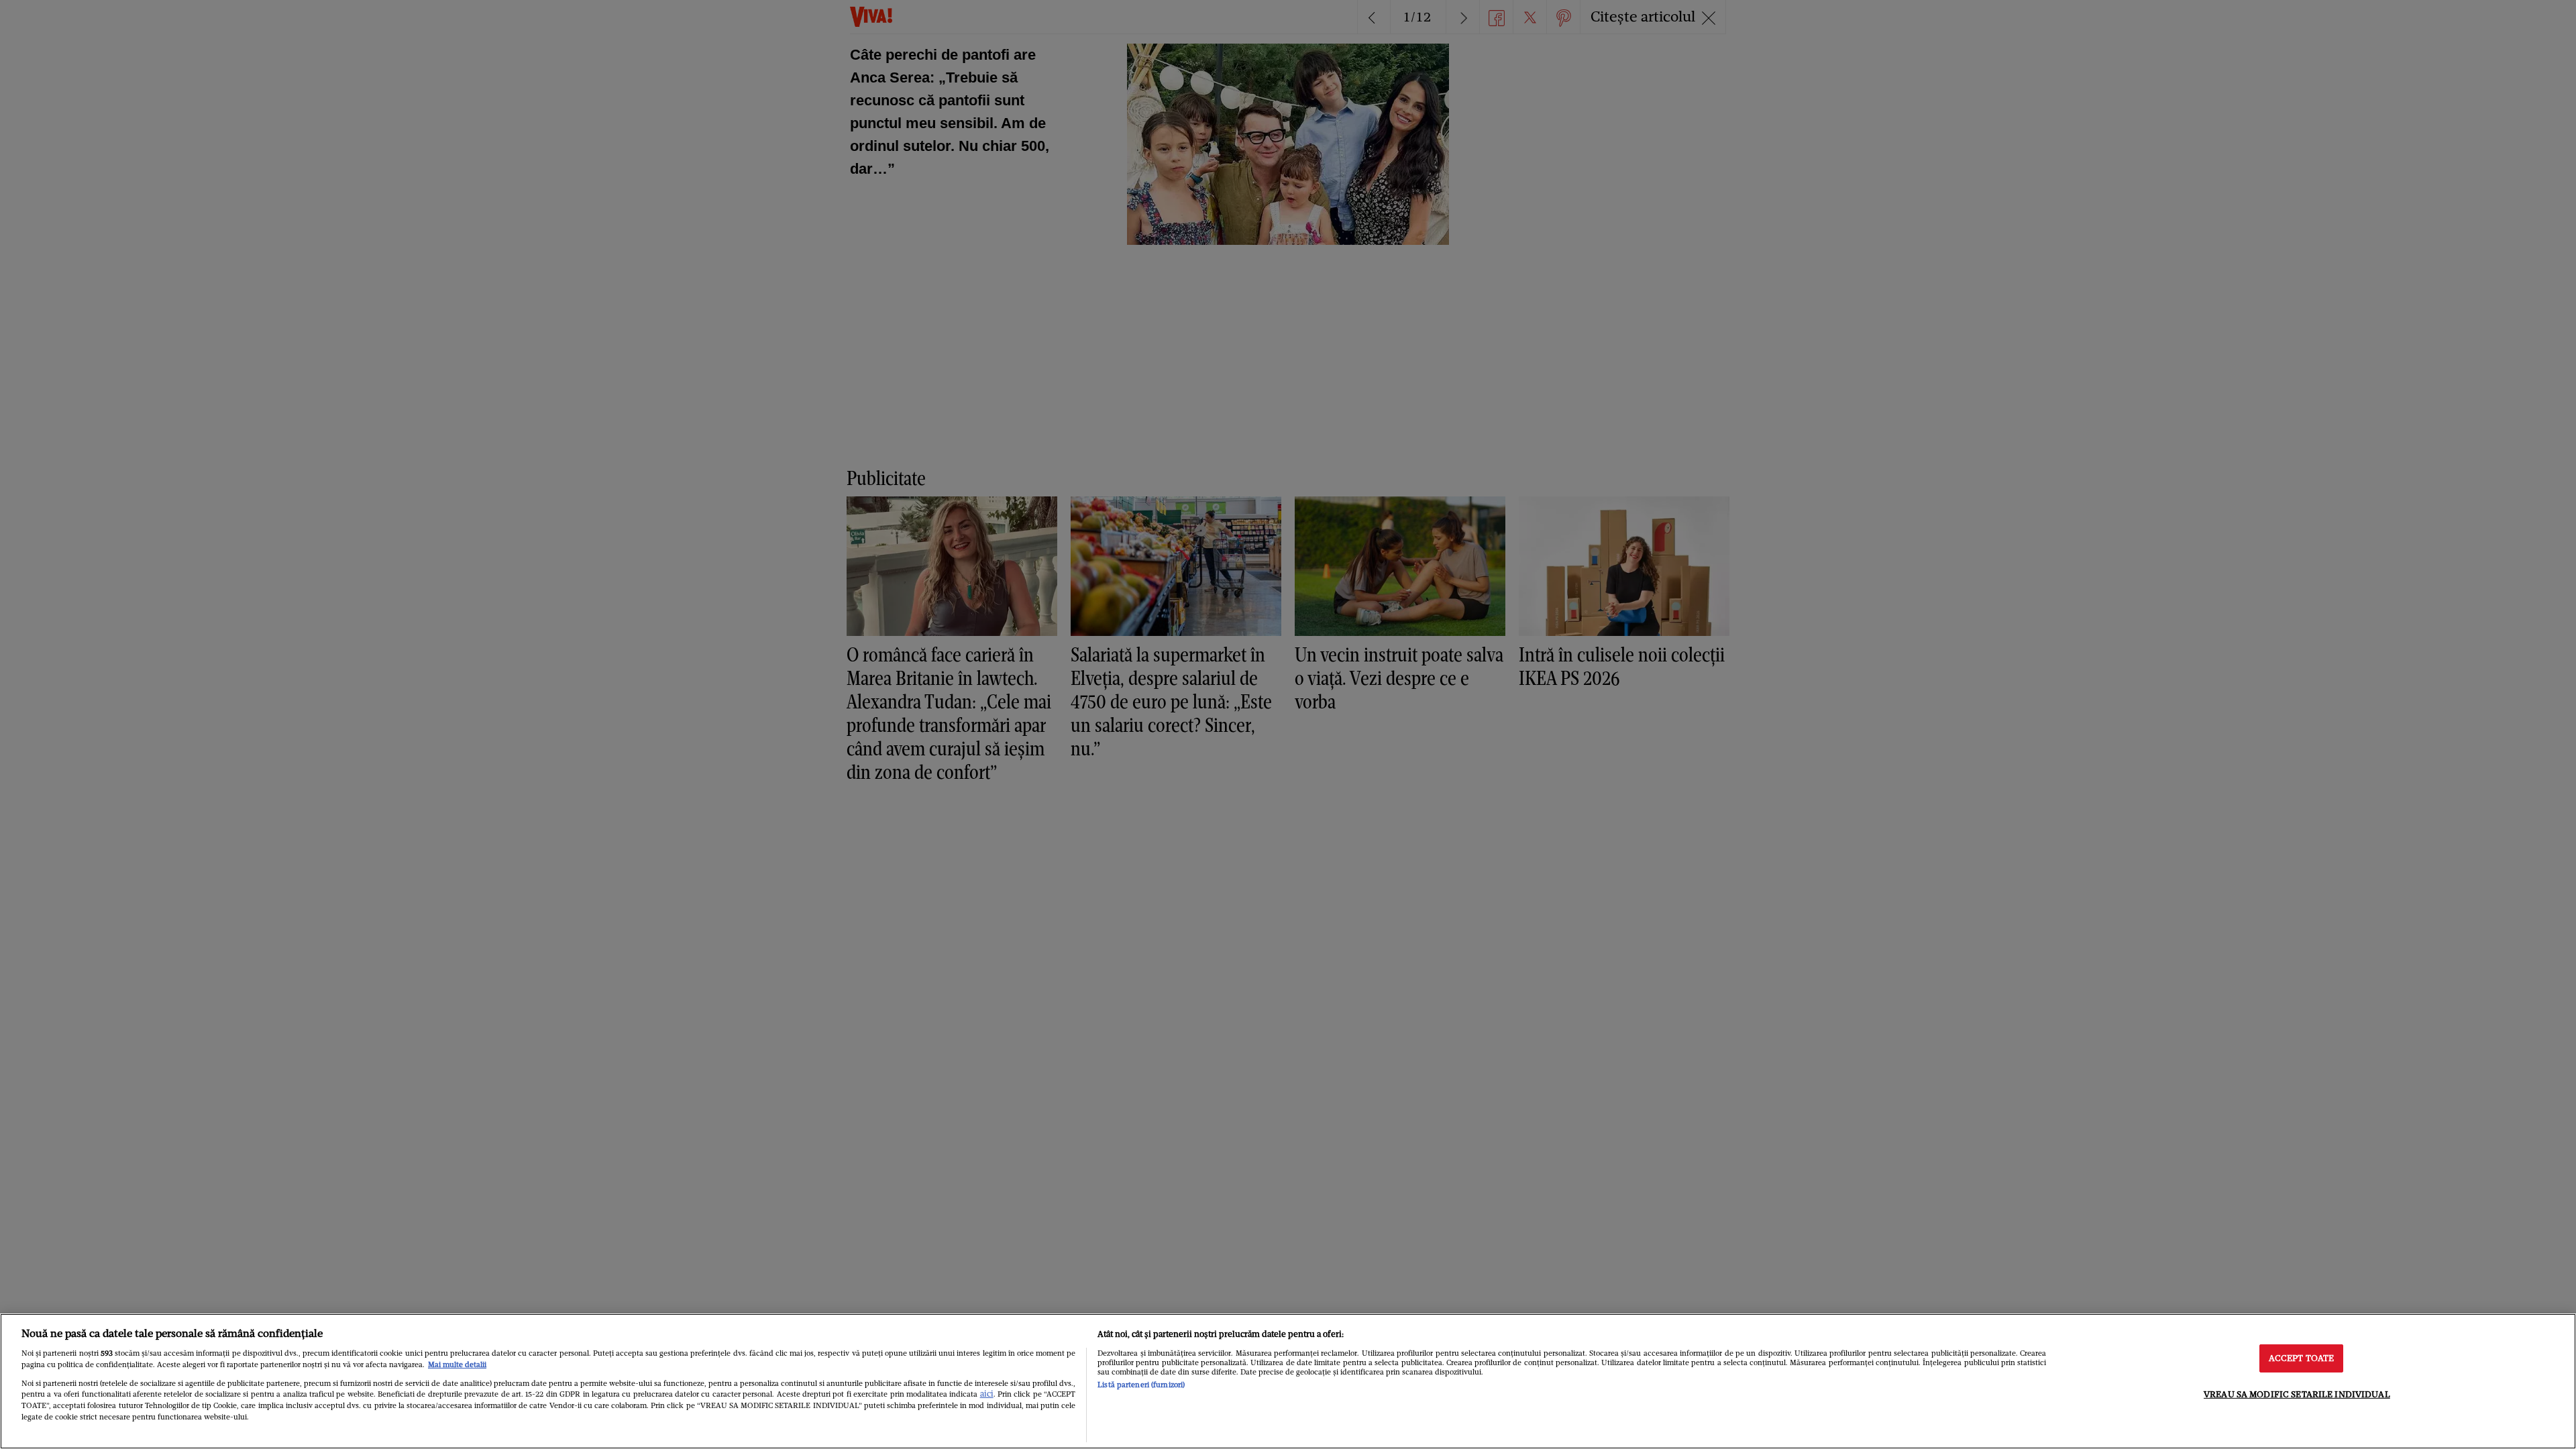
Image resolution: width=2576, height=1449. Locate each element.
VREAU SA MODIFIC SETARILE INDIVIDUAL (2297, 1394)
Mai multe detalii (457, 1364)
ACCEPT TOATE (2302, 1358)
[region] (1288, 1381)
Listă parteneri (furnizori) (1141, 1385)
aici (987, 1394)
